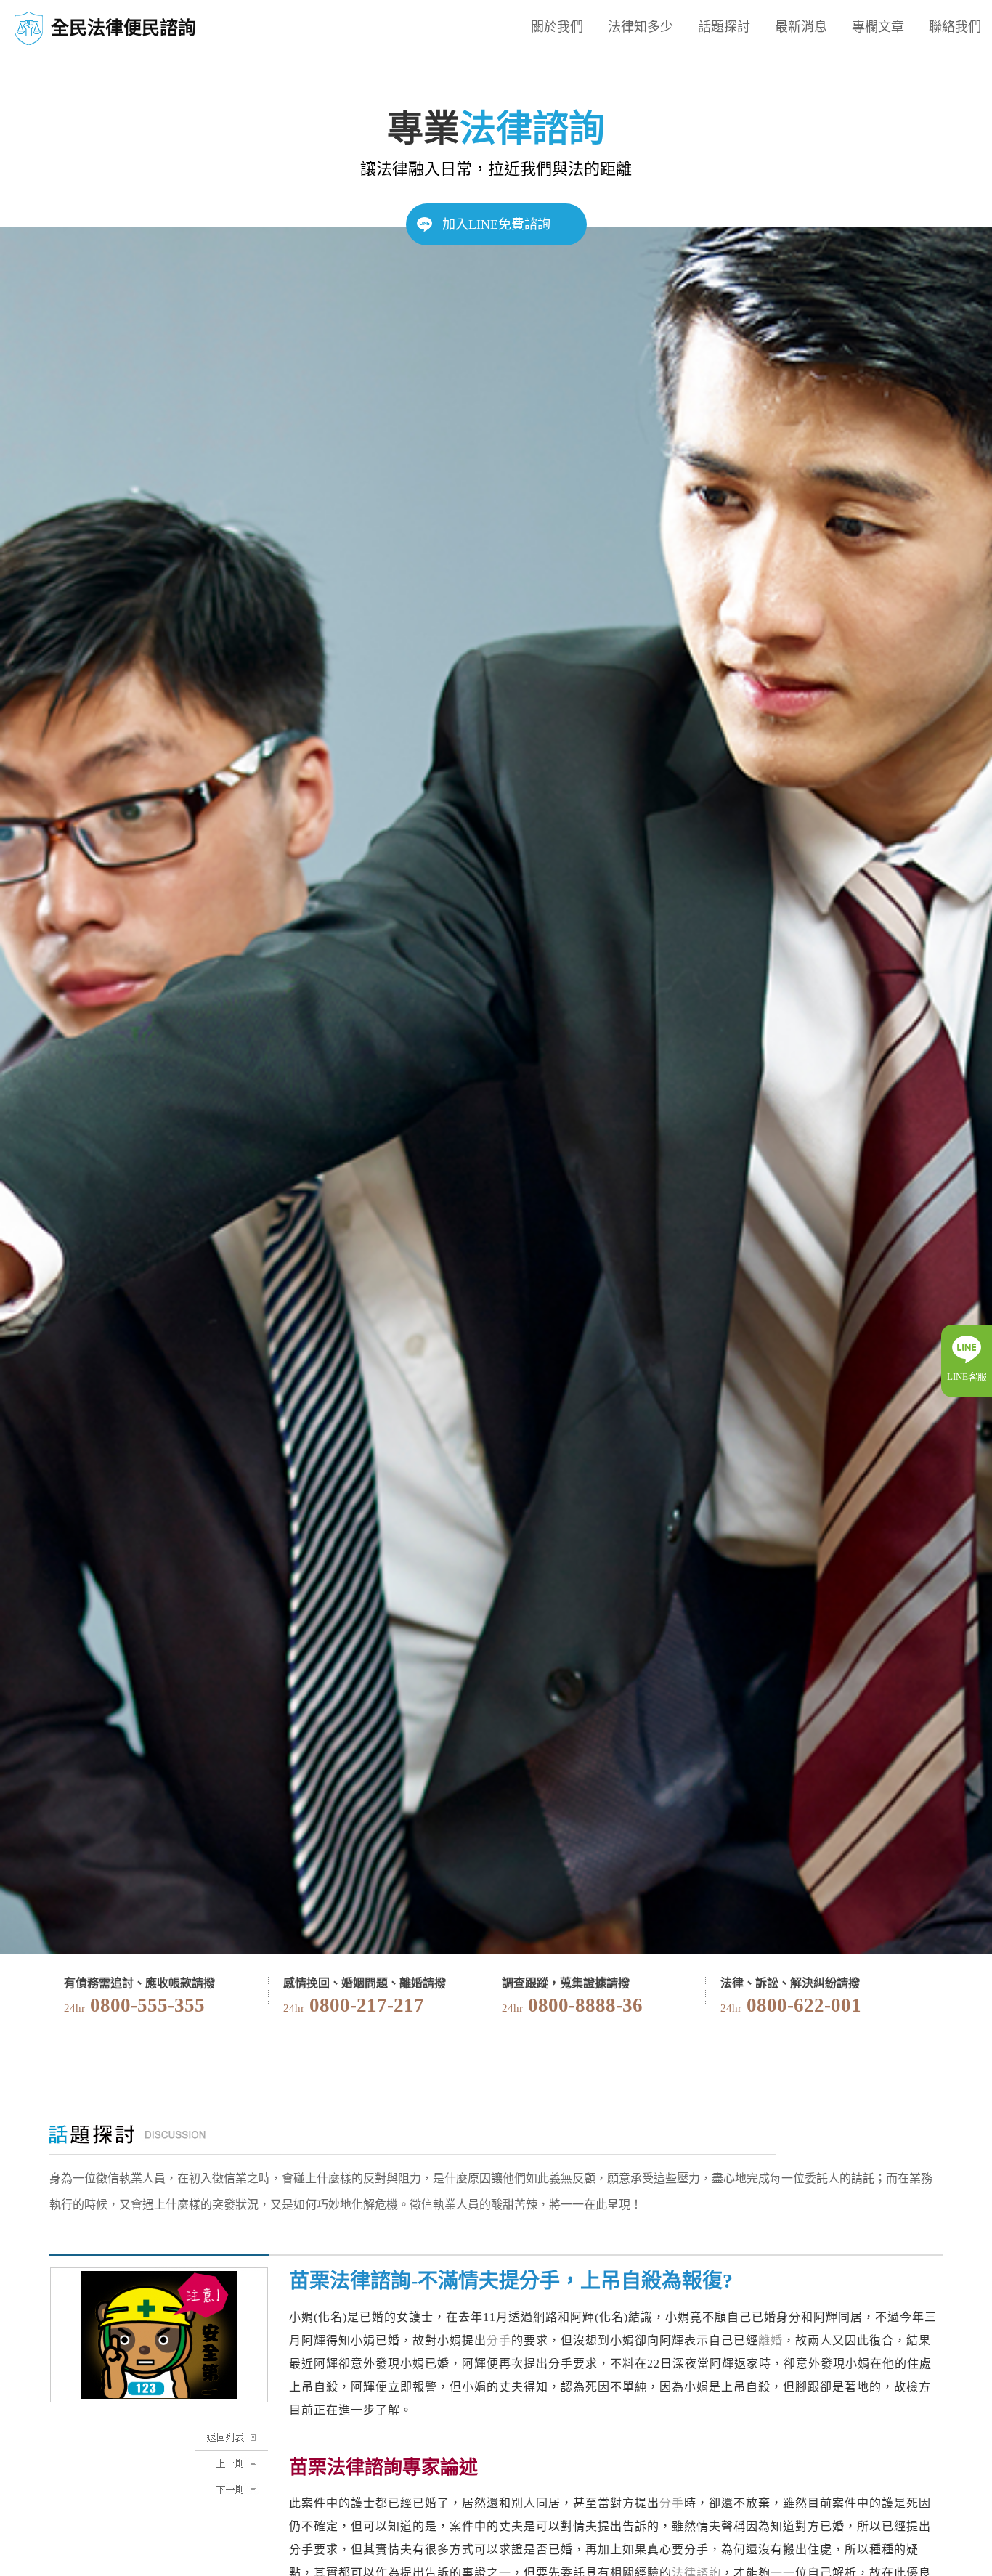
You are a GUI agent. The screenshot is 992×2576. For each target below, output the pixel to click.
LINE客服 (967, 1377)
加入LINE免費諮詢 (496, 224)
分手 (499, 2340)
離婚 (771, 2340)
